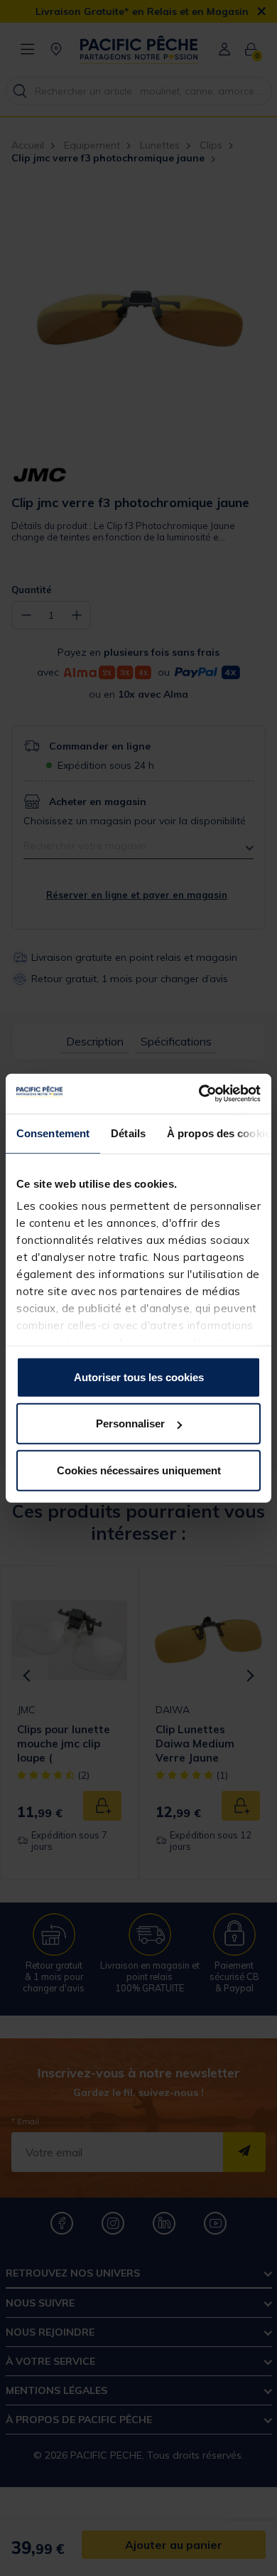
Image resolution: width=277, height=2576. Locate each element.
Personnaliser (130, 1423)
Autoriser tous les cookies (139, 1377)
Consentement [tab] (53, 1133)
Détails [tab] (128, 1133)
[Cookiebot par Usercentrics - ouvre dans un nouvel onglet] (199, 1094)
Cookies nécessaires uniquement (139, 1470)
